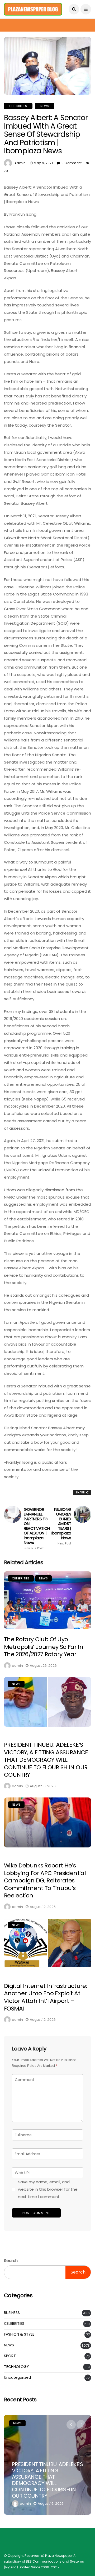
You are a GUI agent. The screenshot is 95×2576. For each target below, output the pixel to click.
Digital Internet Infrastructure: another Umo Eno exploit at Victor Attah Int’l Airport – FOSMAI (46, 1997)
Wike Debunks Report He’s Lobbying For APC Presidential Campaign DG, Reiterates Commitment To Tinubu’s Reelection (45, 1880)
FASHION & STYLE (19, 2334)
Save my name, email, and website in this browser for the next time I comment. (48, 2189)
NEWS (45, 106)
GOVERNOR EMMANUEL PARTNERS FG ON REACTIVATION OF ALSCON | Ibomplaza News (37, 1529)
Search (11, 2261)
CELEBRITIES (18, 106)
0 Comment (72, 163)
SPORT (10, 2356)
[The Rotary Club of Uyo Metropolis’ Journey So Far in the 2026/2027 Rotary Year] (47, 1600)
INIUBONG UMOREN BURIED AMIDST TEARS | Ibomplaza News (61, 1526)
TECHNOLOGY (16, 2367)
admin (20, 163)
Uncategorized (17, 2378)
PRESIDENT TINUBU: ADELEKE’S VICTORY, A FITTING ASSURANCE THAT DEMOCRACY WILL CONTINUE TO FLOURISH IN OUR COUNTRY (46, 1760)
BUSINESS (12, 2313)
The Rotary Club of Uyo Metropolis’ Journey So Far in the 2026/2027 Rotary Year (44, 1647)
